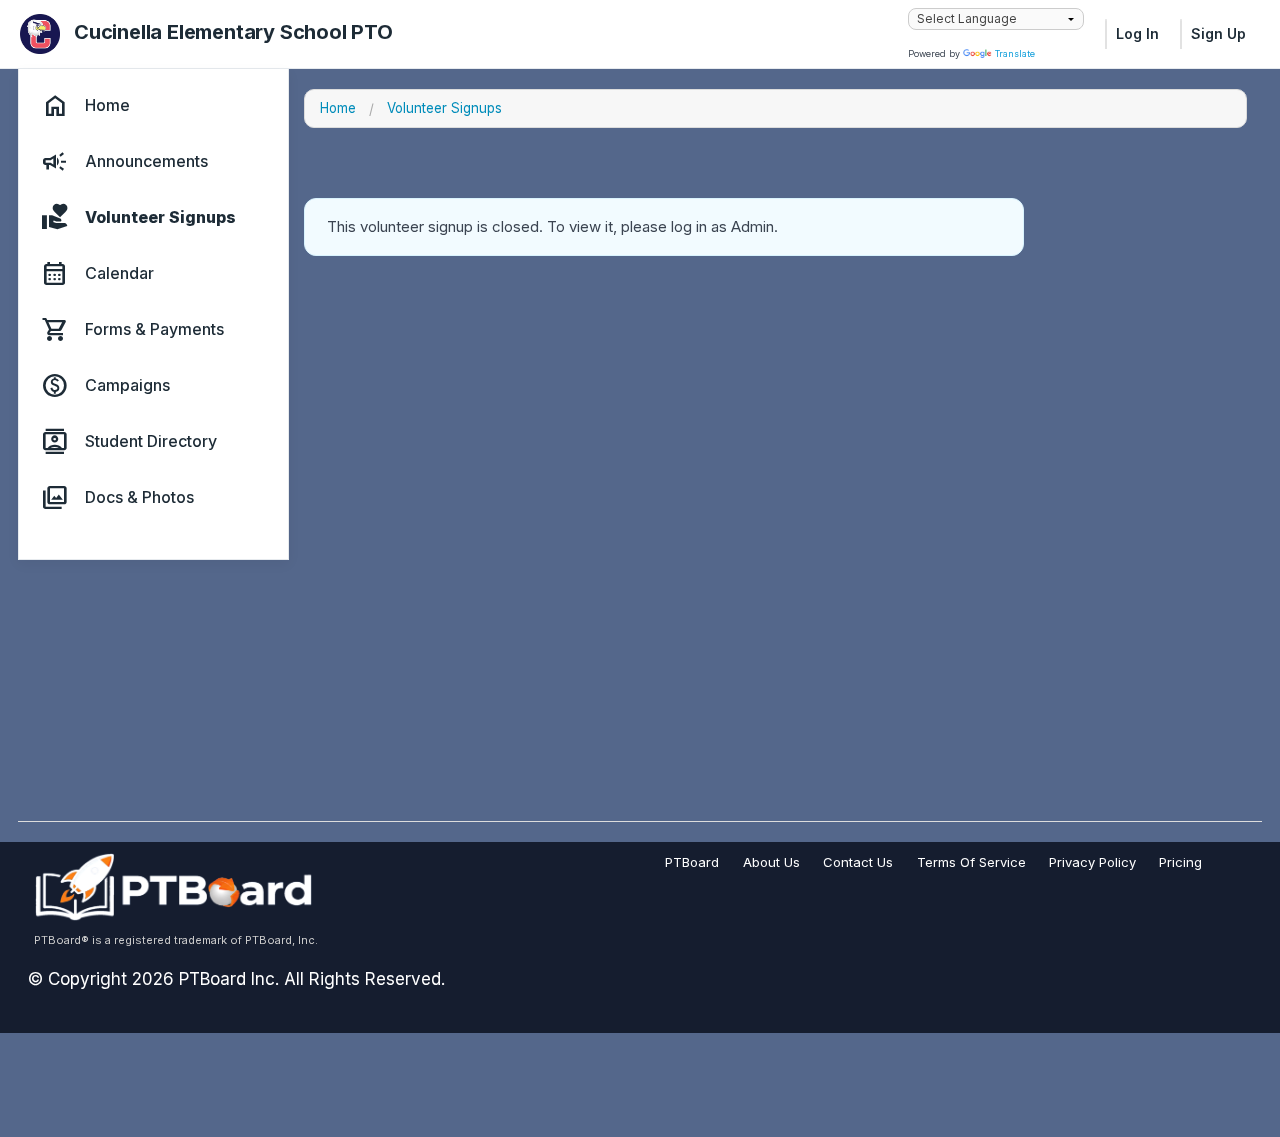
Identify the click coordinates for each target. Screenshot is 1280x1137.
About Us (771, 862)
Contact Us (858, 862)
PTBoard (692, 862)
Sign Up (1218, 33)
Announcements (146, 162)
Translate (1015, 54)
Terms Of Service (971, 862)
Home (107, 106)
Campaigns (127, 386)
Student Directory (151, 442)
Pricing (1180, 862)
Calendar (119, 274)
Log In (1137, 33)
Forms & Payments (154, 330)
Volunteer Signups (160, 218)
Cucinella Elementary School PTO (233, 32)
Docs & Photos (139, 498)
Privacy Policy (1092, 862)
